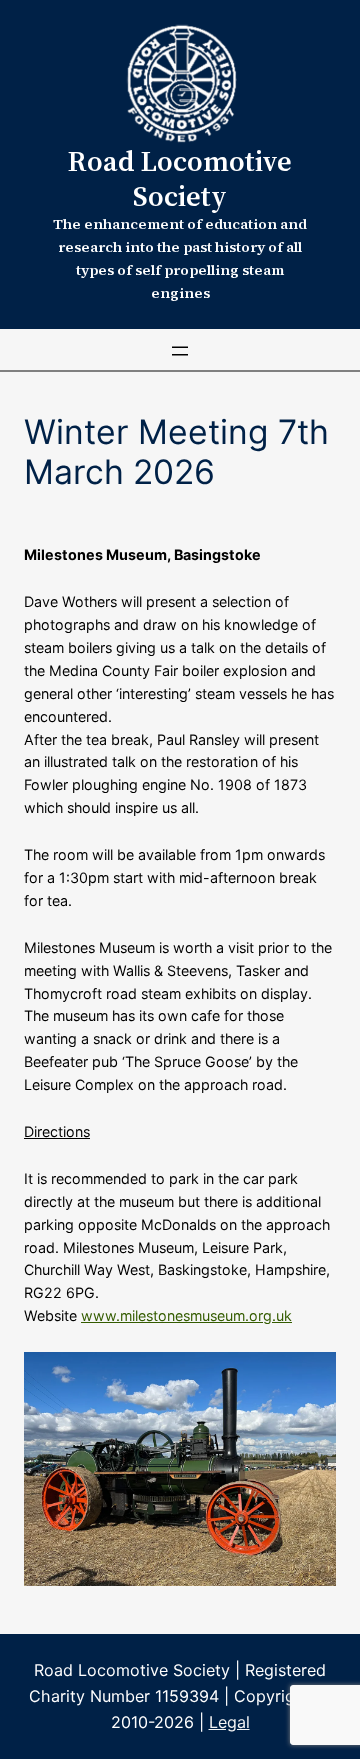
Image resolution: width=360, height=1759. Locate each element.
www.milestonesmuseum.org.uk (186, 1315)
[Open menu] (180, 351)
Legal (229, 1722)
